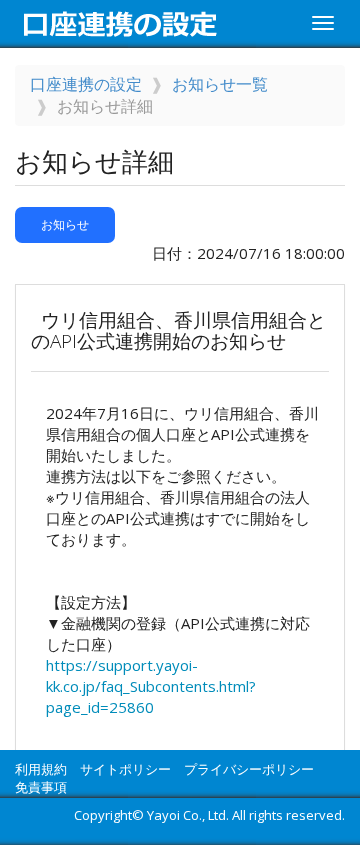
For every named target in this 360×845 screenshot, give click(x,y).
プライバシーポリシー (249, 769)
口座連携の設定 (86, 84)
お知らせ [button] (65, 224)
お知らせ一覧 (220, 84)
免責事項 (41, 787)
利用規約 (41, 769)
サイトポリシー (125, 769)
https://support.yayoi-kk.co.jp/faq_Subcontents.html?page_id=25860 (151, 686)
